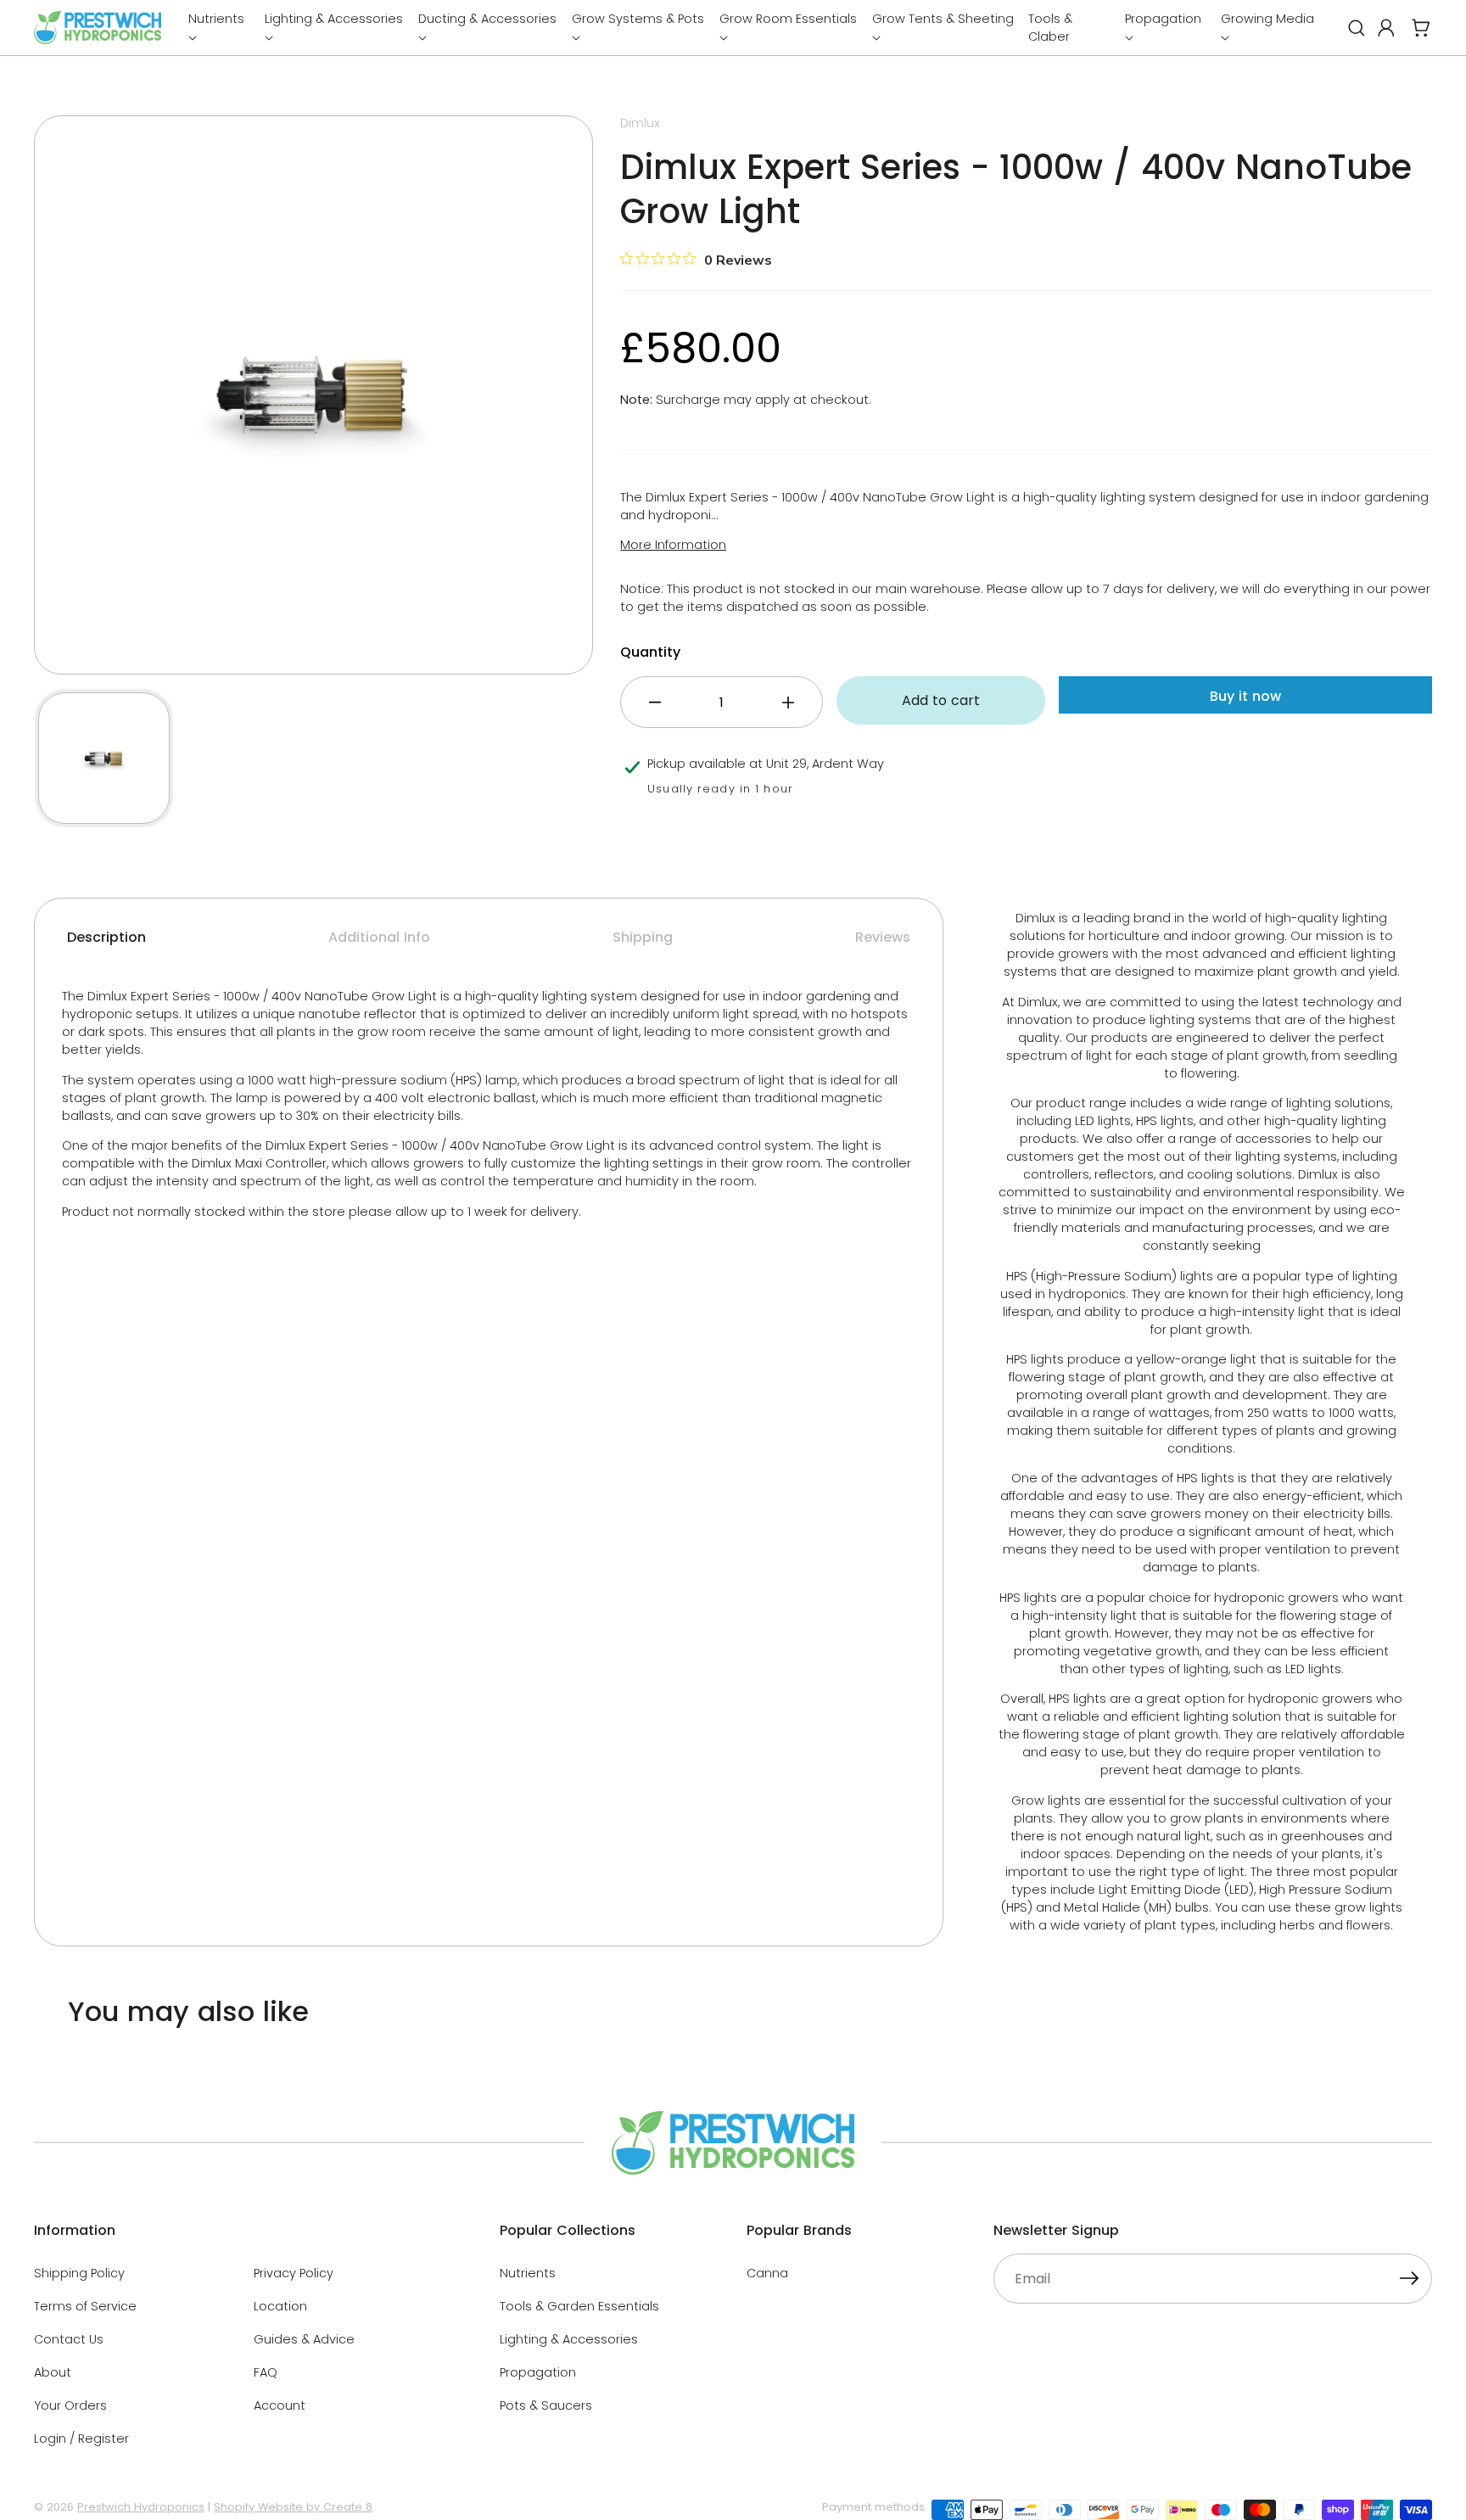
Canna (767, 2273)
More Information (673, 545)
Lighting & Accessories (569, 2339)
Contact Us (69, 2339)
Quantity (650, 652)
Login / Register (81, 2439)
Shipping (643, 937)
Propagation (538, 2372)
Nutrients (528, 2273)
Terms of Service (85, 2306)
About (53, 2372)
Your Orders (70, 2405)
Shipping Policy (79, 2273)
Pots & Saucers (546, 2405)
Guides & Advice (304, 2339)
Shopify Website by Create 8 (293, 2507)
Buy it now (1245, 696)
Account (280, 2405)
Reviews (883, 937)
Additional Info (379, 937)
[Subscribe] (1409, 2280)
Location (280, 2306)
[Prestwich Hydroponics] (98, 28)
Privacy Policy (294, 2273)
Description (106, 937)
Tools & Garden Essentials (579, 2306)
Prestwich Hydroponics (141, 2507)
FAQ (266, 2372)
